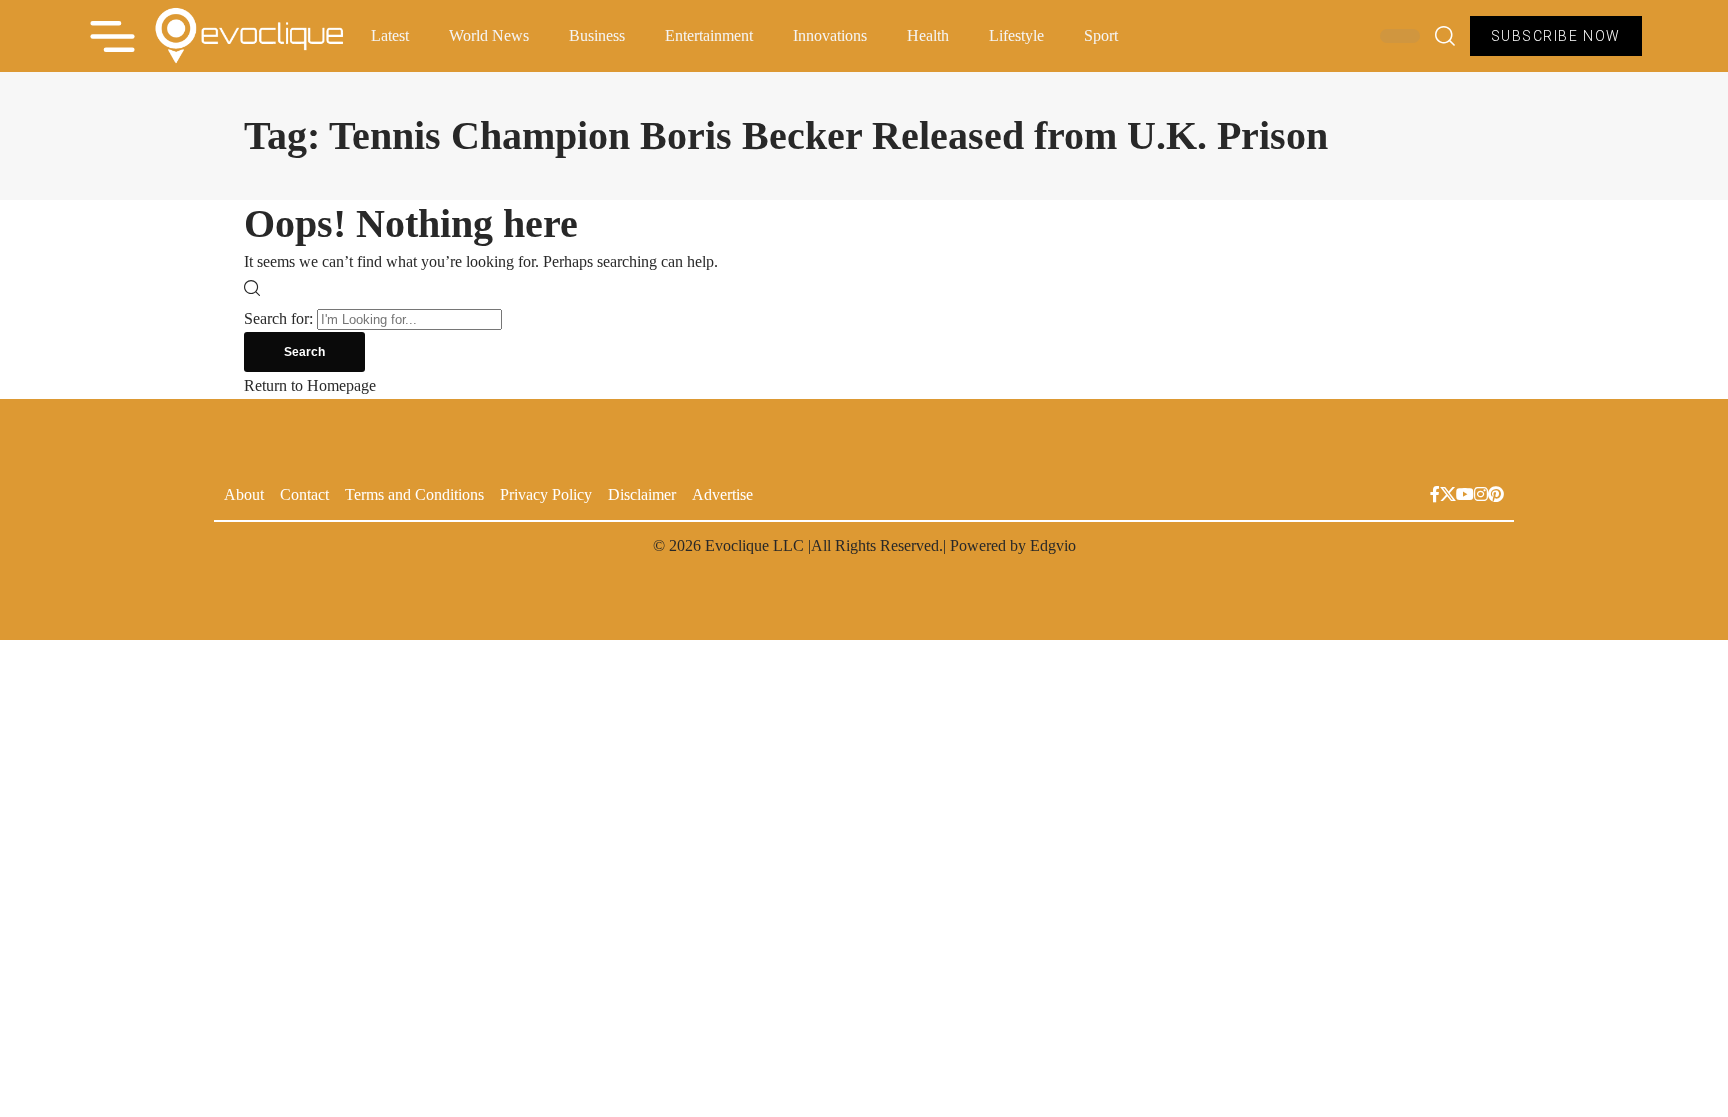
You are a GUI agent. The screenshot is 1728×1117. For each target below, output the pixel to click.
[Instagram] (1481, 496)
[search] (1445, 36)
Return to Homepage (310, 385)
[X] (1448, 496)
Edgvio (1053, 545)
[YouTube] (1465, 496)
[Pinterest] (1496, 496)
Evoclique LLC (754, 545)
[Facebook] (1435, 496)
